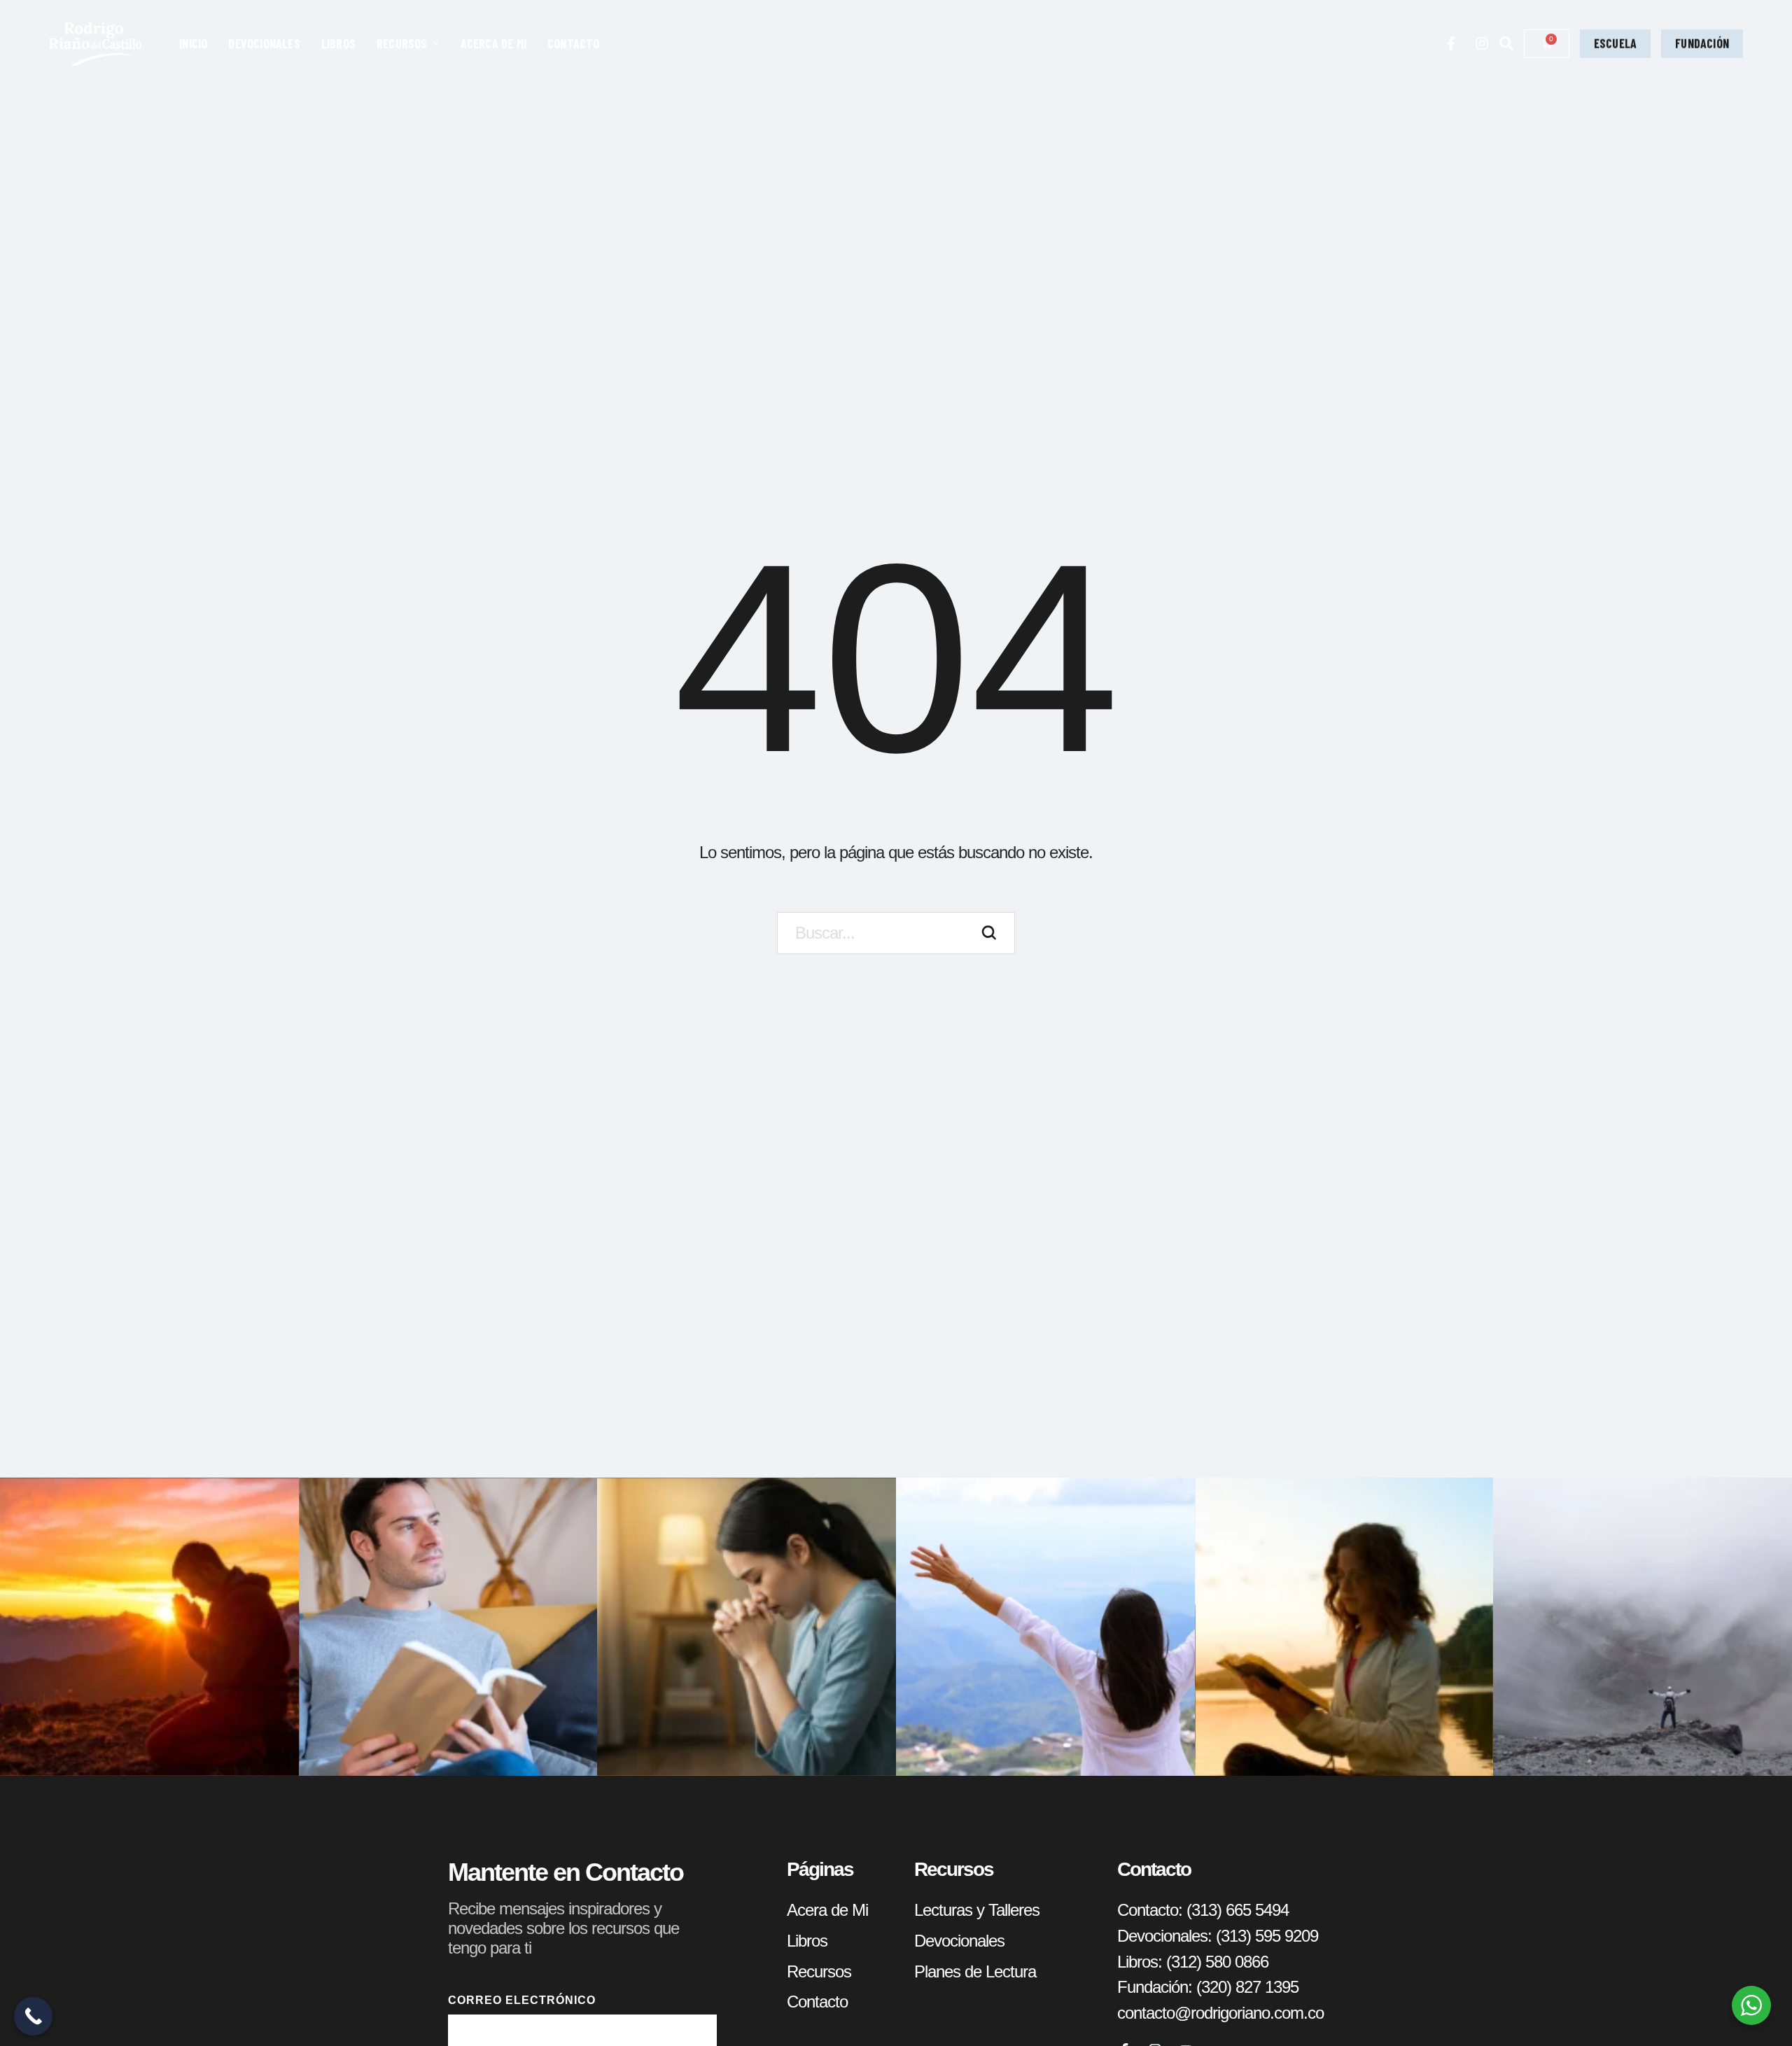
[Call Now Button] (33, 2016)
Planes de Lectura (975, 1971)
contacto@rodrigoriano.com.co (1220, 2013)
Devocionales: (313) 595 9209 (1218, 1936)
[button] (436, 43)
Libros (807, 1941)
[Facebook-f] (1451, 43)
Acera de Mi (827, 1910)
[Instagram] (1482, 43)
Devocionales (959, 1941)
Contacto (817, 2002)
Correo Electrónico (522, 2000)
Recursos (819, 1971)
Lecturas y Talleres (977, 1910)
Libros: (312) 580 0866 (1193, 1962)
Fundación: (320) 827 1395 (1208, 1987)
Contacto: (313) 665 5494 (1203, 1910)
